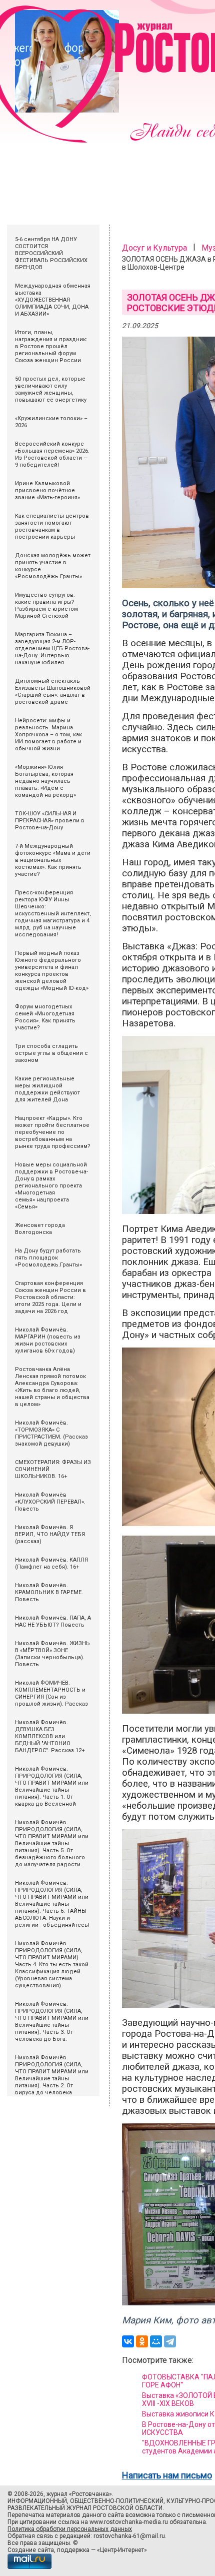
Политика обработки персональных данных (70, 2529)
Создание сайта (31, 2550)
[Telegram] (170, 2341)
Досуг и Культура (154, 248)
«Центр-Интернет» (122, 2550)
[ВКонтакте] (128, 2341)
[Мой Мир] (156, 2341)
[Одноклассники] (142, 2341)
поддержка (73, 2550)
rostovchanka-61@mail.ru (129, 2536)
